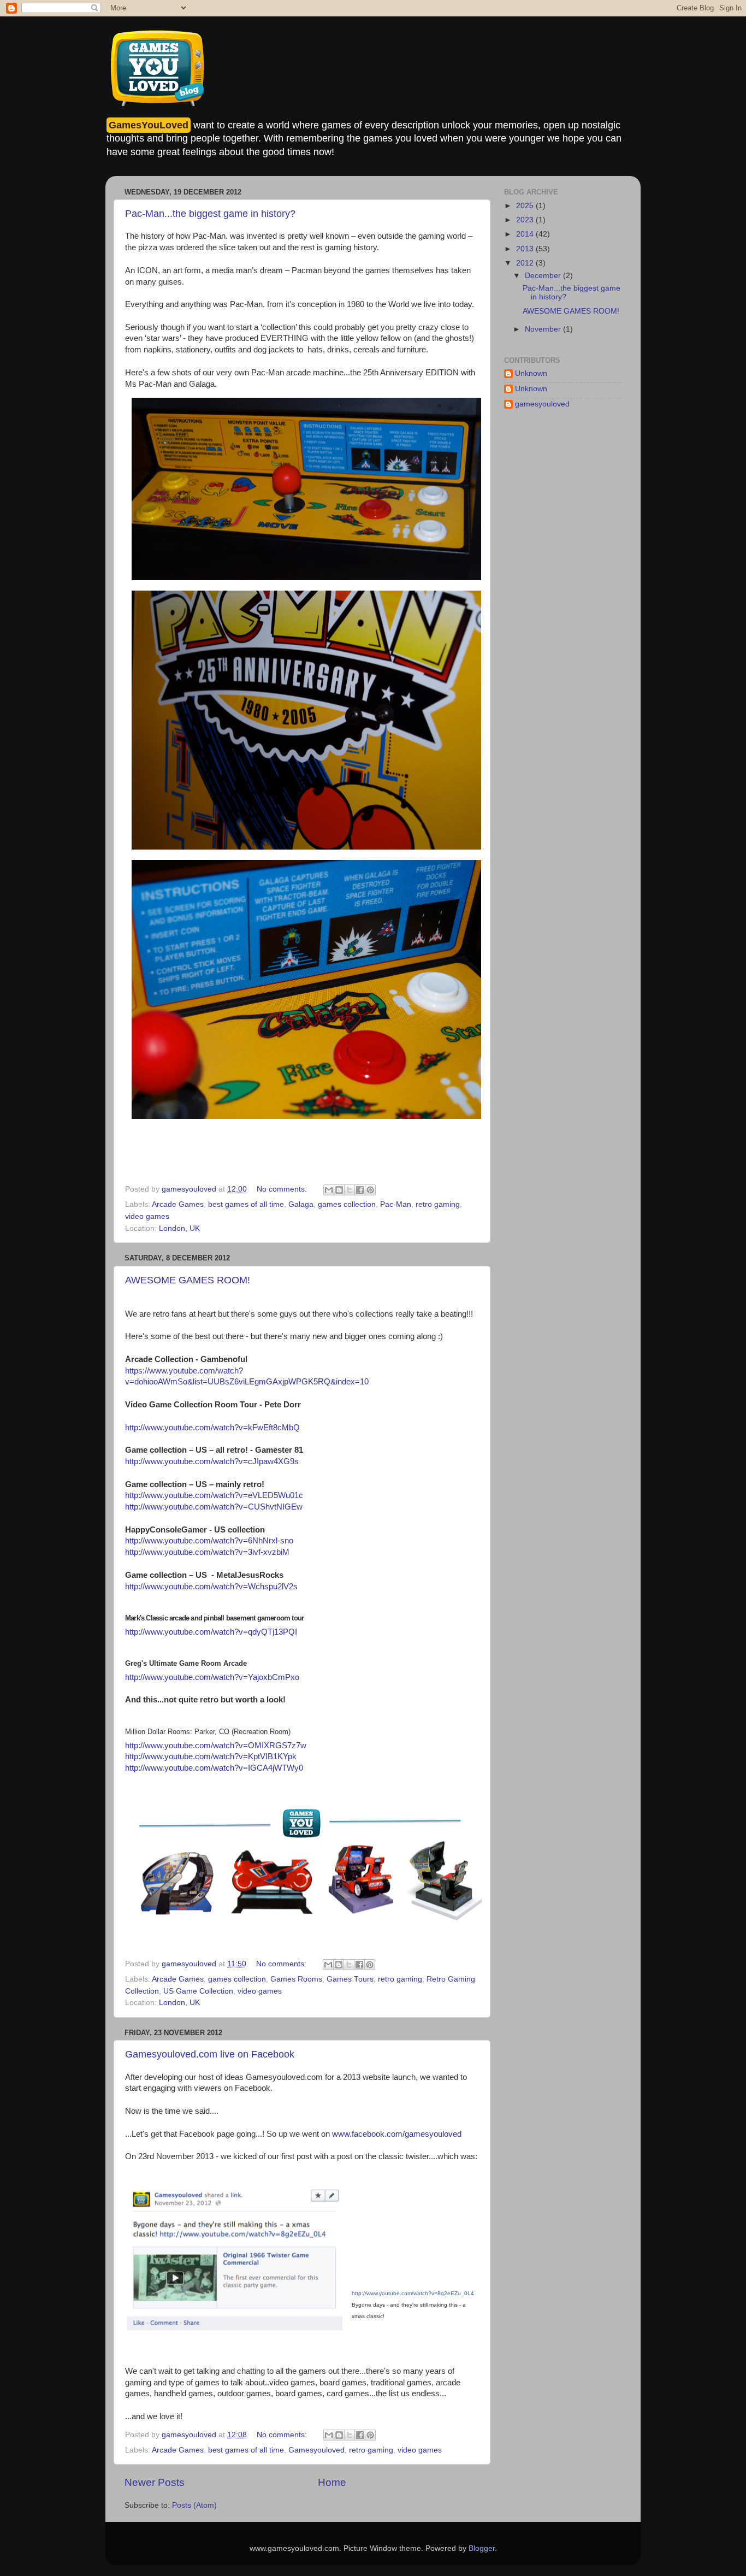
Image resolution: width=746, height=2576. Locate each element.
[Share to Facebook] (360, 1190)
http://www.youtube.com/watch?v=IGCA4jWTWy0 (214, 1768)
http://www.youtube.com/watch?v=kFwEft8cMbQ (212, 1428)
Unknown (531, 373)
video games (147, 1216)
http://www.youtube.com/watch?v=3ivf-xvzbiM (207, 1552)
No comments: (283, 1189)
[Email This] (329, 1190)
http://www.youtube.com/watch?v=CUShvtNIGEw (214, 1507)
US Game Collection (198, 1991)
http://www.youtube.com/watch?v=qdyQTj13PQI (211, 1632)
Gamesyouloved (316, 2450)
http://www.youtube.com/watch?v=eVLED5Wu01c (214, 1495)
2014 (526, 234)
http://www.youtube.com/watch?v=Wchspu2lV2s (211, 1587)
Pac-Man (396, 1204)
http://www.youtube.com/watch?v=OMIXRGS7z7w (216, 1746)
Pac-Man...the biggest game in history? (210, 214)
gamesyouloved (542, 404)
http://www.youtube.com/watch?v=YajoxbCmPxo (212, 1677)
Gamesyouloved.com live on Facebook (210, 2054)
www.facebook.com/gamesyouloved (397, 2134)
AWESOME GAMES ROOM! (188, 1280)
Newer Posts (155, 2482)
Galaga (301, 1204)
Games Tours (350, 1979)
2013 (526, 249)
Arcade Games (178, 1204)
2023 (526, 220)
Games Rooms (296, 1979)
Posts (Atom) (194, 2505)
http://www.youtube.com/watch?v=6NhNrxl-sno (209, 1541)
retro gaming (438, 1204)
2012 (526, 263)
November (544, 329)
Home (332, 2482)
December (544, 276)
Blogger (482, 2548)
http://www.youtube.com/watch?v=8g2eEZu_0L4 (413, 2293)
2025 (526, 206)
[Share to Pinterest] (370, 1190)
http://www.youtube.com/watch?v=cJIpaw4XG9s (212, 1461)
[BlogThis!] (339, 1190)
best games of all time (246, 1204)
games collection (347, 1204)
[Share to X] (350, 1190)
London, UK (179, 1228)
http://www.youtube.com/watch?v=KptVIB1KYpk (211, 1756)
